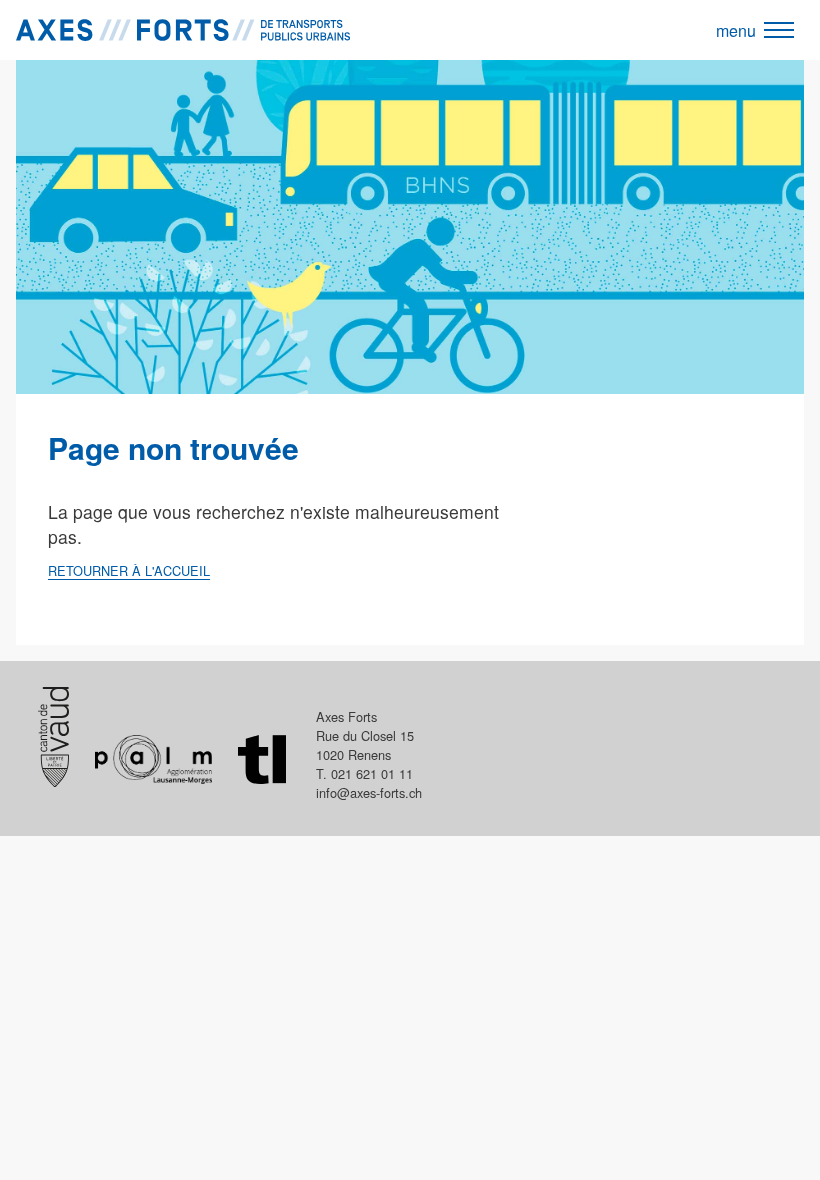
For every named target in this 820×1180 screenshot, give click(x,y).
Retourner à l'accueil (129, 570)
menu (736, 30)
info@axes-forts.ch (369, 792)
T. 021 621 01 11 (364, 773)
